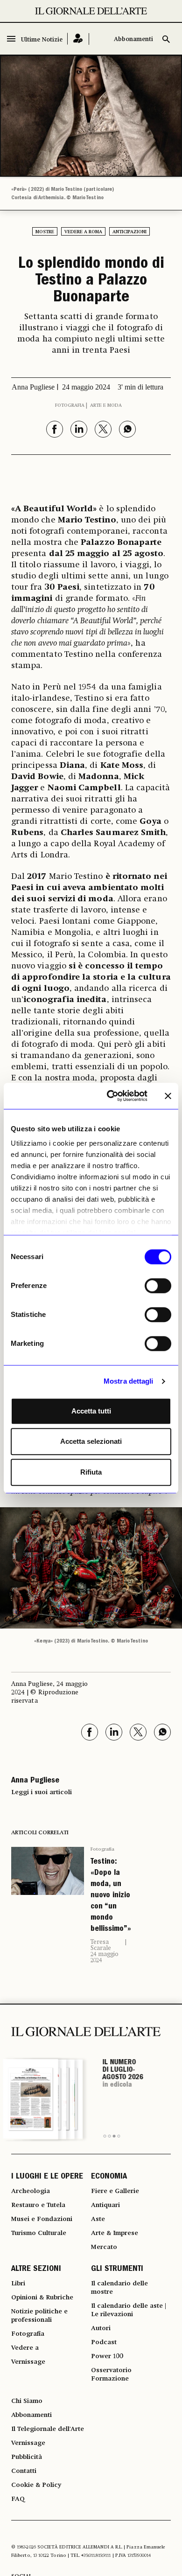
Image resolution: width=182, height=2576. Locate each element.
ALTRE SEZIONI (36, 2270)
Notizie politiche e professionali (39, 2316)
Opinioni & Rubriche (42, 2298)
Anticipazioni (129, 232)
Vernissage (28, 2362)
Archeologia (31, 2191)
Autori (101, 2328)
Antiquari (105, 2205)
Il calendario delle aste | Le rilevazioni (129, 2310)
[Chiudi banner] (168, 1096)
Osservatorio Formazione (111, 2374)
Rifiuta (91, 1472)
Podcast (104, 2342)
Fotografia (70, 405)
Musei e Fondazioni (42, 2219)
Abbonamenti (133, 39)
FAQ (18, 2499)
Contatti (24, 2471)
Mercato (104, 2247)
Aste (98, 2219)
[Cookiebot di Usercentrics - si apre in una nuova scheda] (110, 1096)
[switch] (158, 1286)
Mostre (45, 232)
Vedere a (25, 2348)
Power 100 (107, 2356)
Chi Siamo (27, 2401)
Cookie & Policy (36, 2485)
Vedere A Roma (83, 232)
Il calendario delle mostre (119, 2288)
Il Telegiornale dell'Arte (48, 2429)
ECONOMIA (109, 2177)
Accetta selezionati (91, 1441)
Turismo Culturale (39, 2233)
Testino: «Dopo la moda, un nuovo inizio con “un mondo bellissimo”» (111, 1896)
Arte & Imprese (115, 2233)
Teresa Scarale (101, 1945)
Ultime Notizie (42, 40)
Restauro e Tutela (38, 2205)
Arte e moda (106, 405)
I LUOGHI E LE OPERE (47, 2177)
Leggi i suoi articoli (42, 1792)
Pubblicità (27, 2457)
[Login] (78, 39)
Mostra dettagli (129, 1381)
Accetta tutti (91, 1411)
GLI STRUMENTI (117, 2270)
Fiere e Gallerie (115, 2191)
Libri (18, 2284)
